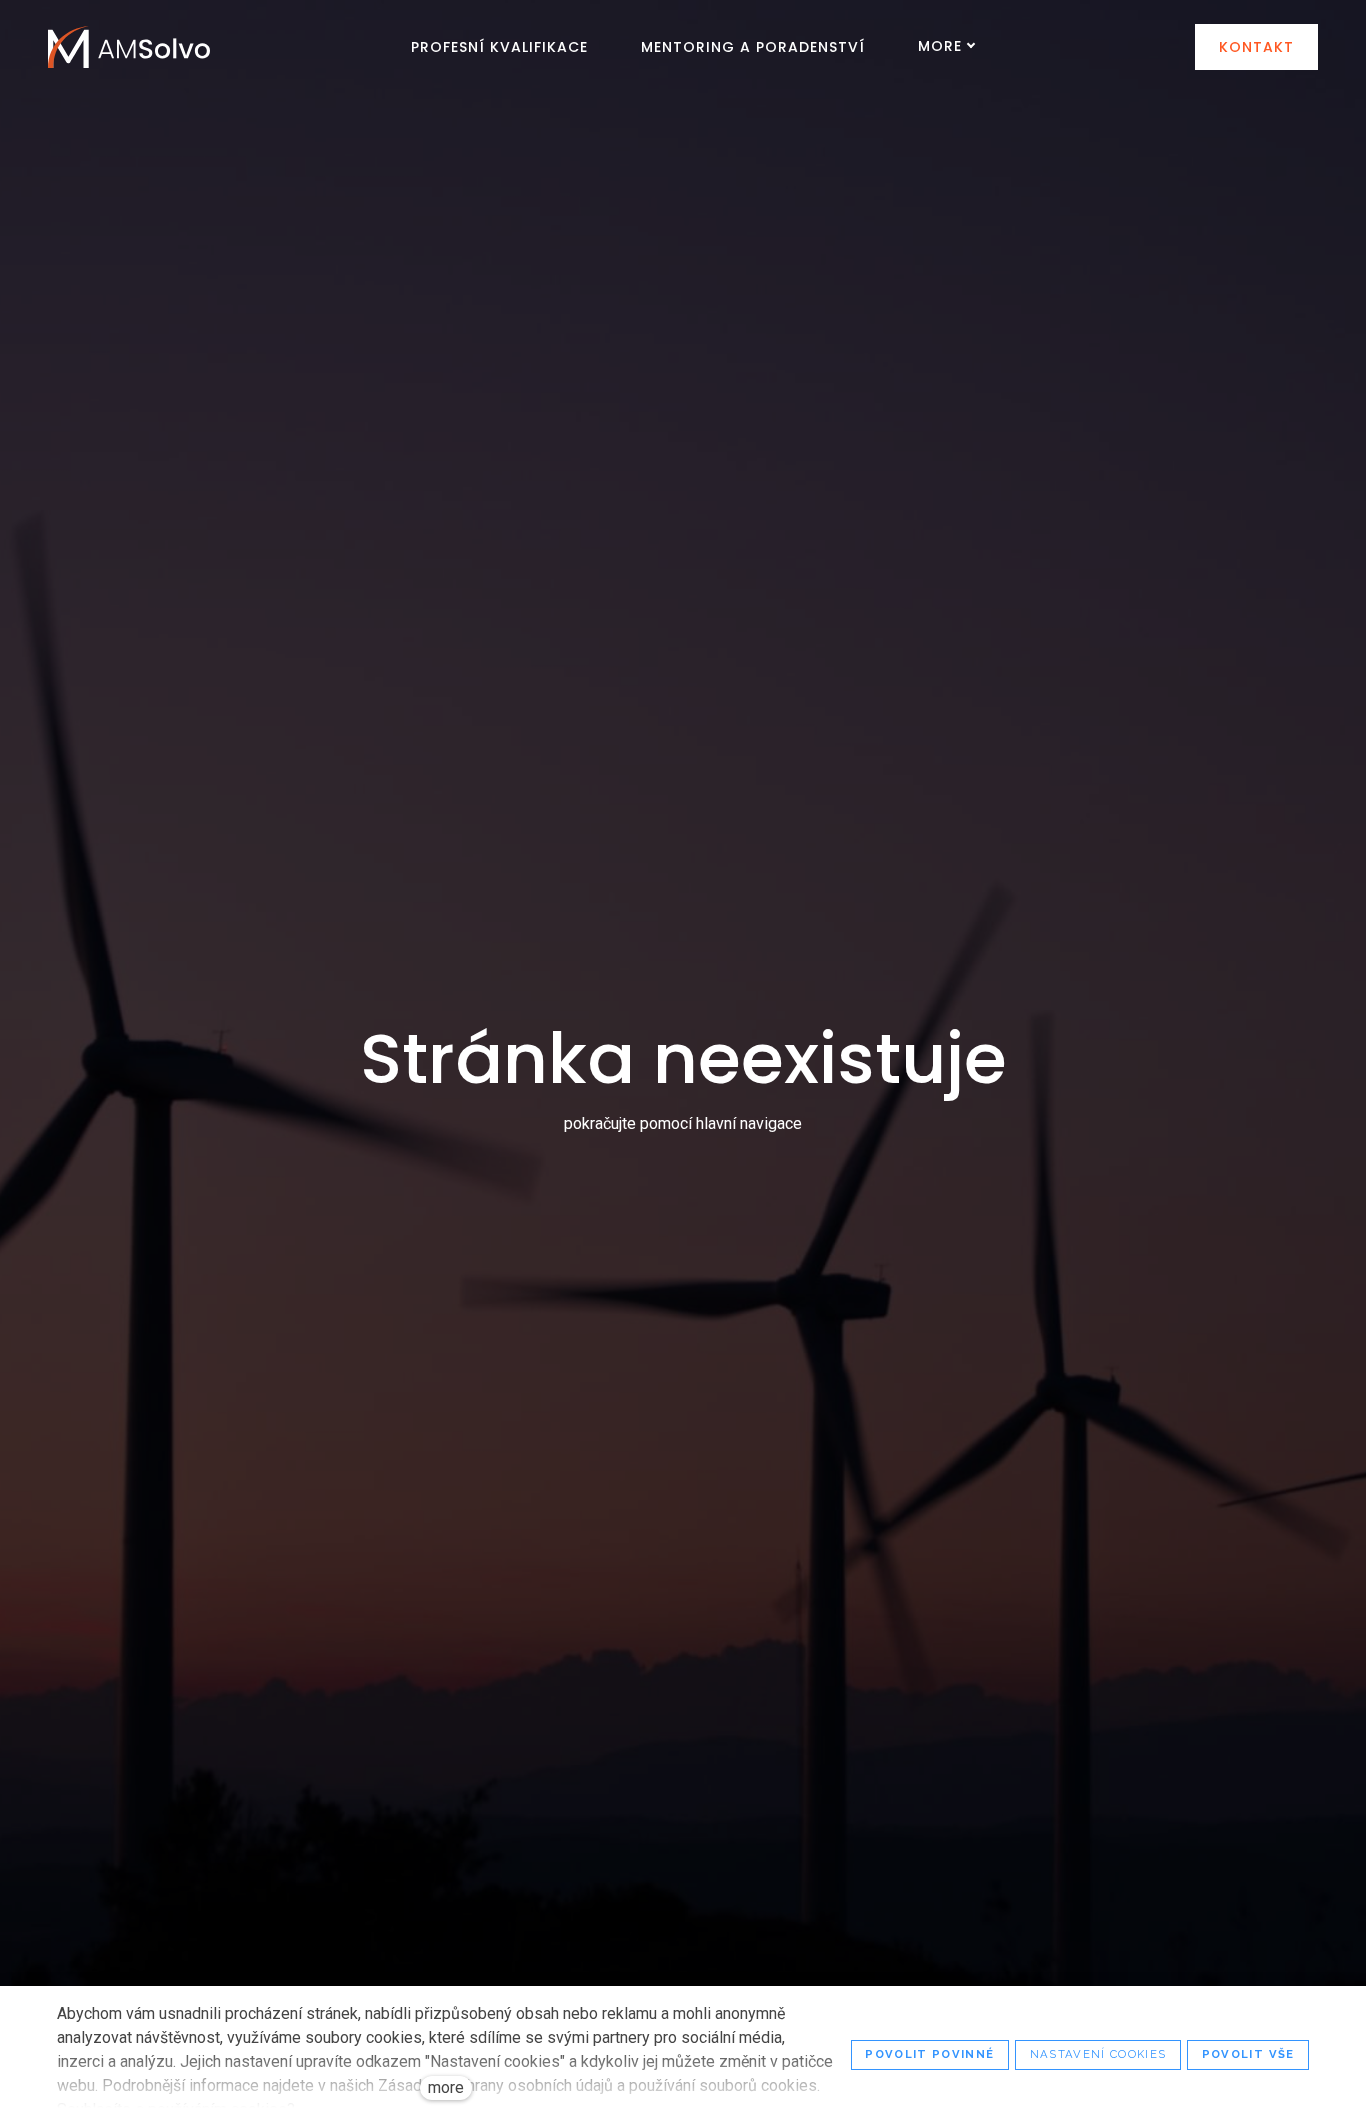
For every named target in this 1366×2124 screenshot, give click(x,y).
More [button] (940, 46)
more (446, 2087)
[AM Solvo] (129, 47)
